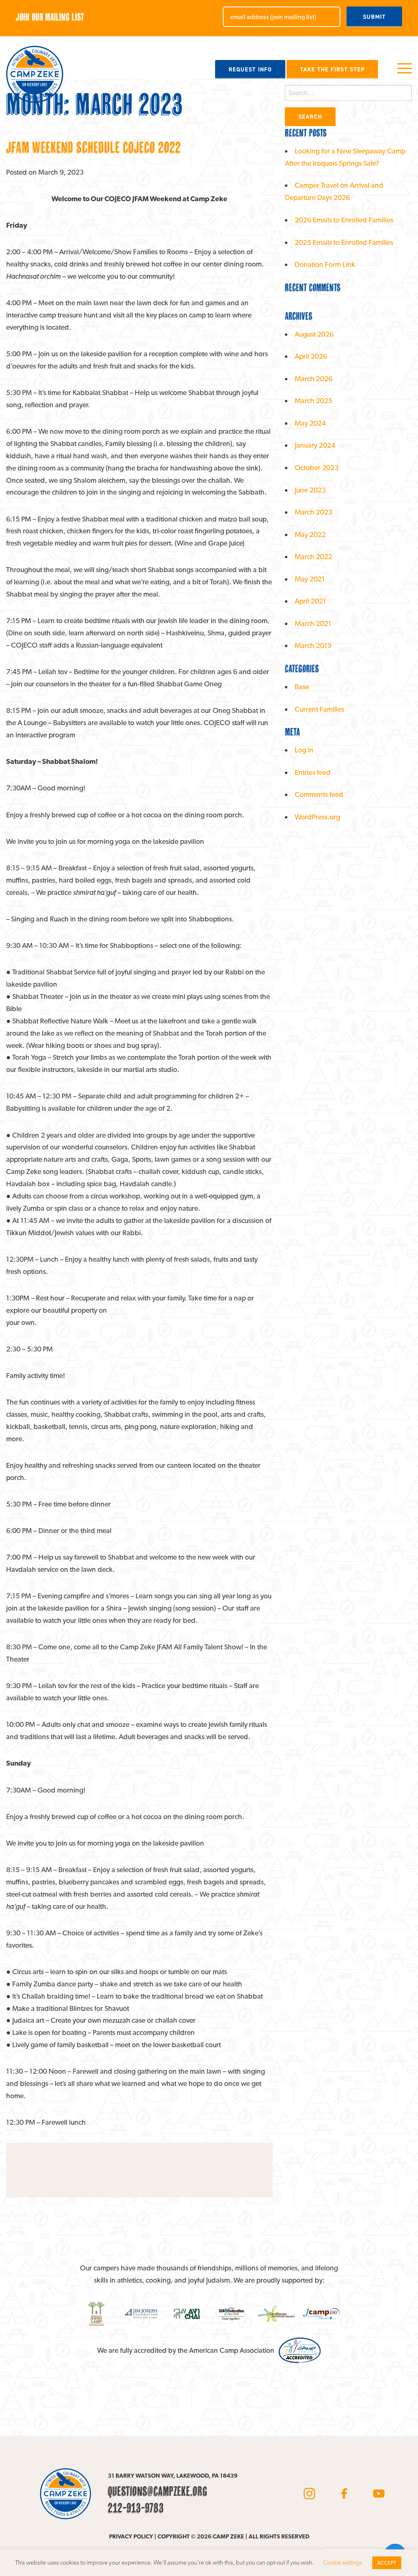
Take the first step (332, 69)
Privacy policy (131, 2536)
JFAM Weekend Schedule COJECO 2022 (93, 147)
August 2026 (314, 334)
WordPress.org (317, 817)
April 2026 (311, 356)
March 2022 (313, 556)
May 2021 (310, 579)
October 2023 (317, 467)
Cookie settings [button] (343, 2563)
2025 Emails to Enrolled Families (344, 242)
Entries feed (313, 772)
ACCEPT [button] (387, 2563)
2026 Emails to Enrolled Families (344, 220)
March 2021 (313, 623)
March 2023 (313, 512)
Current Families (319, 709)
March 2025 (313, 400)
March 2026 (313, 378)
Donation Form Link (325, 264)
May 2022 (310, 534)
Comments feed (319, 794)
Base (302, 687)
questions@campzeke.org (158, 2491)
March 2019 (313, 645)
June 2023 (310, 490)
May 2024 (310, 423)
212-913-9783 (136, 2508)
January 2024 (315, 445)
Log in (304, 750)
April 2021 (310, 601)
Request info (250, 69)
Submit (374, 17)
